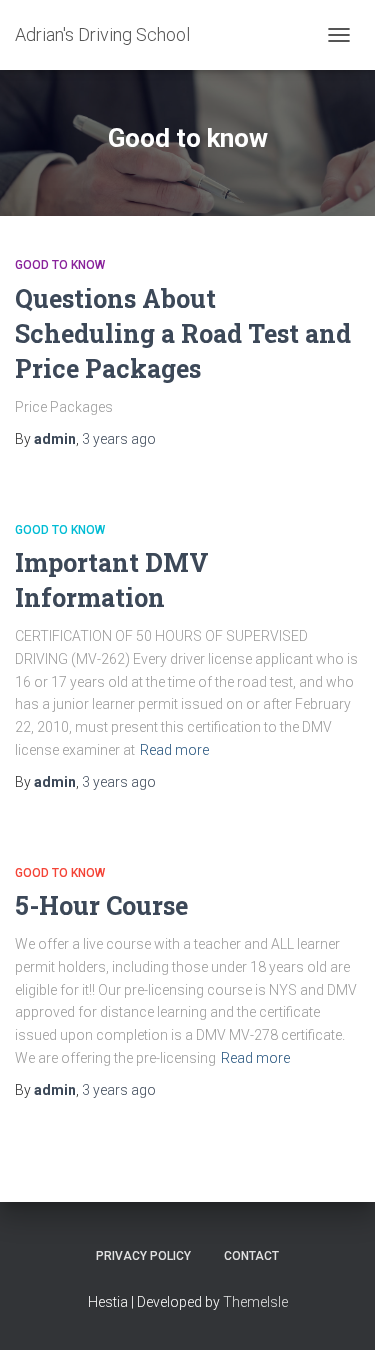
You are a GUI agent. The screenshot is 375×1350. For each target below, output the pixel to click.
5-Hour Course (101, 905)
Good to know (60, 265)
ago (119, 439)
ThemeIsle (255, 1302)
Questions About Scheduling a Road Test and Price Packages (183, 333)
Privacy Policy (143, 1256)
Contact (251, 1256)
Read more (174, 750)
